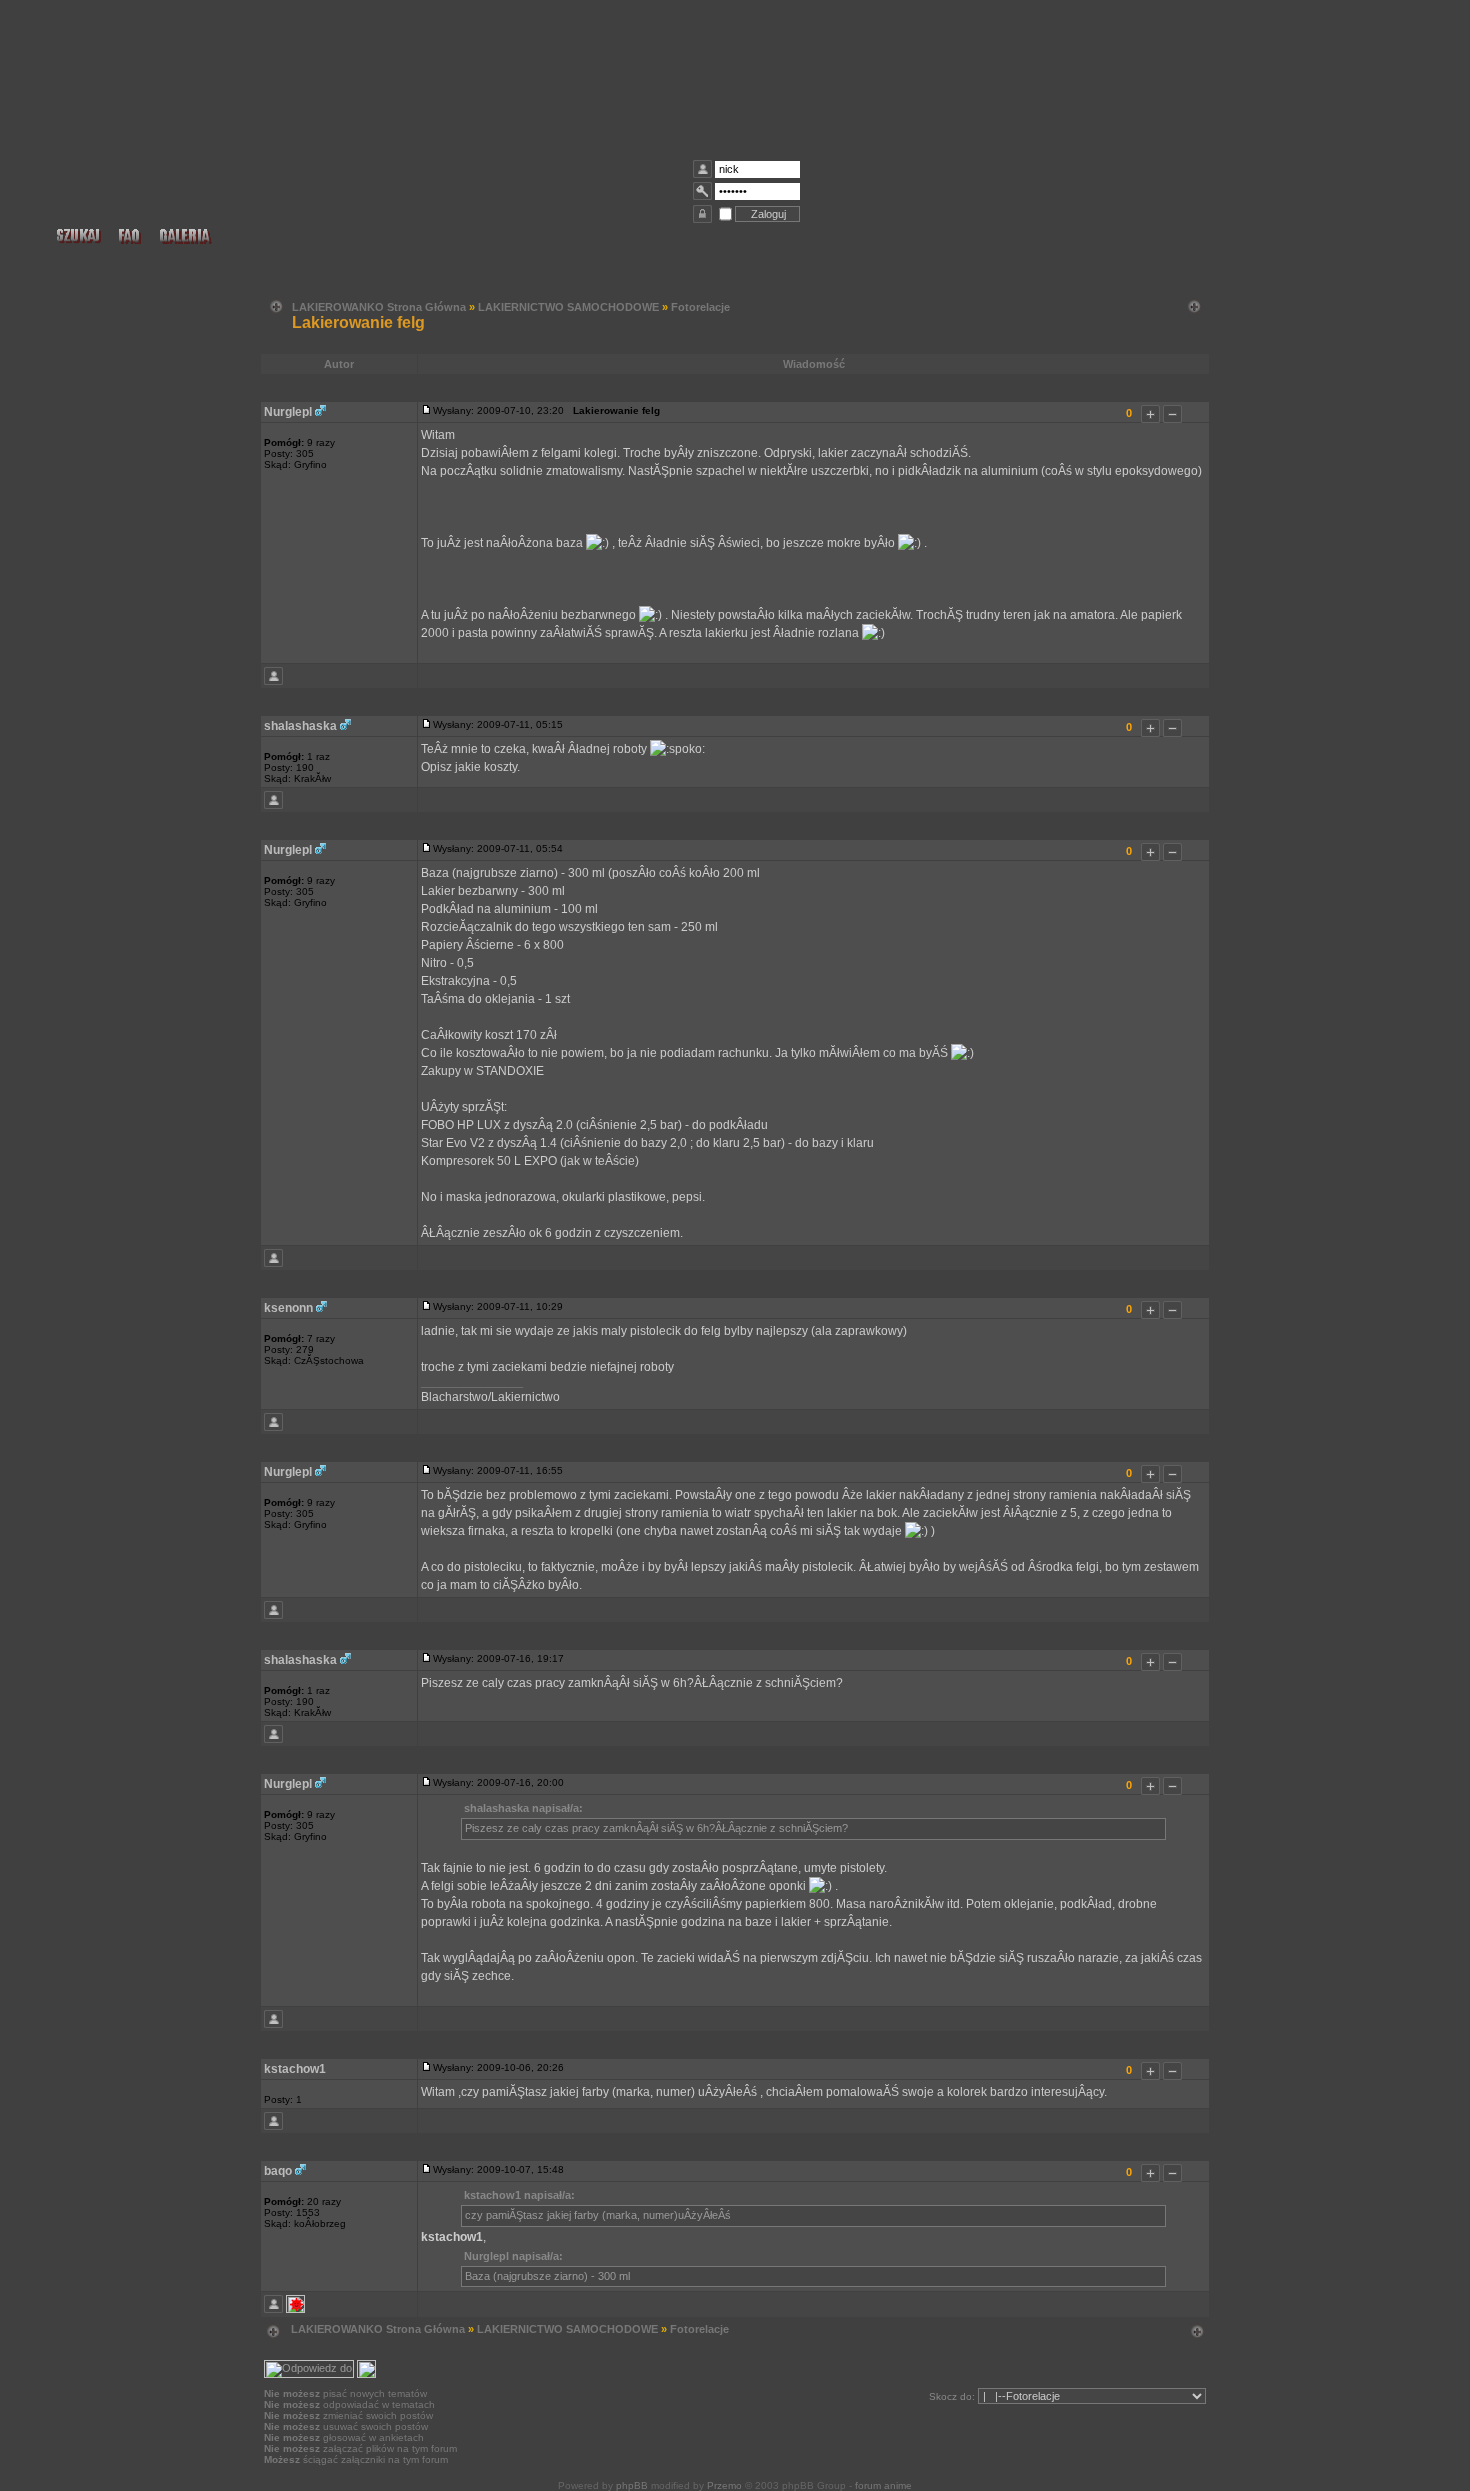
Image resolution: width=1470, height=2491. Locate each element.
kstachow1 (295, 2069)
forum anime (883, 2485)
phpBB (632, 2485)
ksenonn (288, 1308)
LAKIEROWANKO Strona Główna (379, 307)
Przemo (724, 2485)
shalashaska (300, 726)
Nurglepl (288, 412)
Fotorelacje (700, 307)
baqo (278, 2171)
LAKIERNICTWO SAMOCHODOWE (568, 307)
